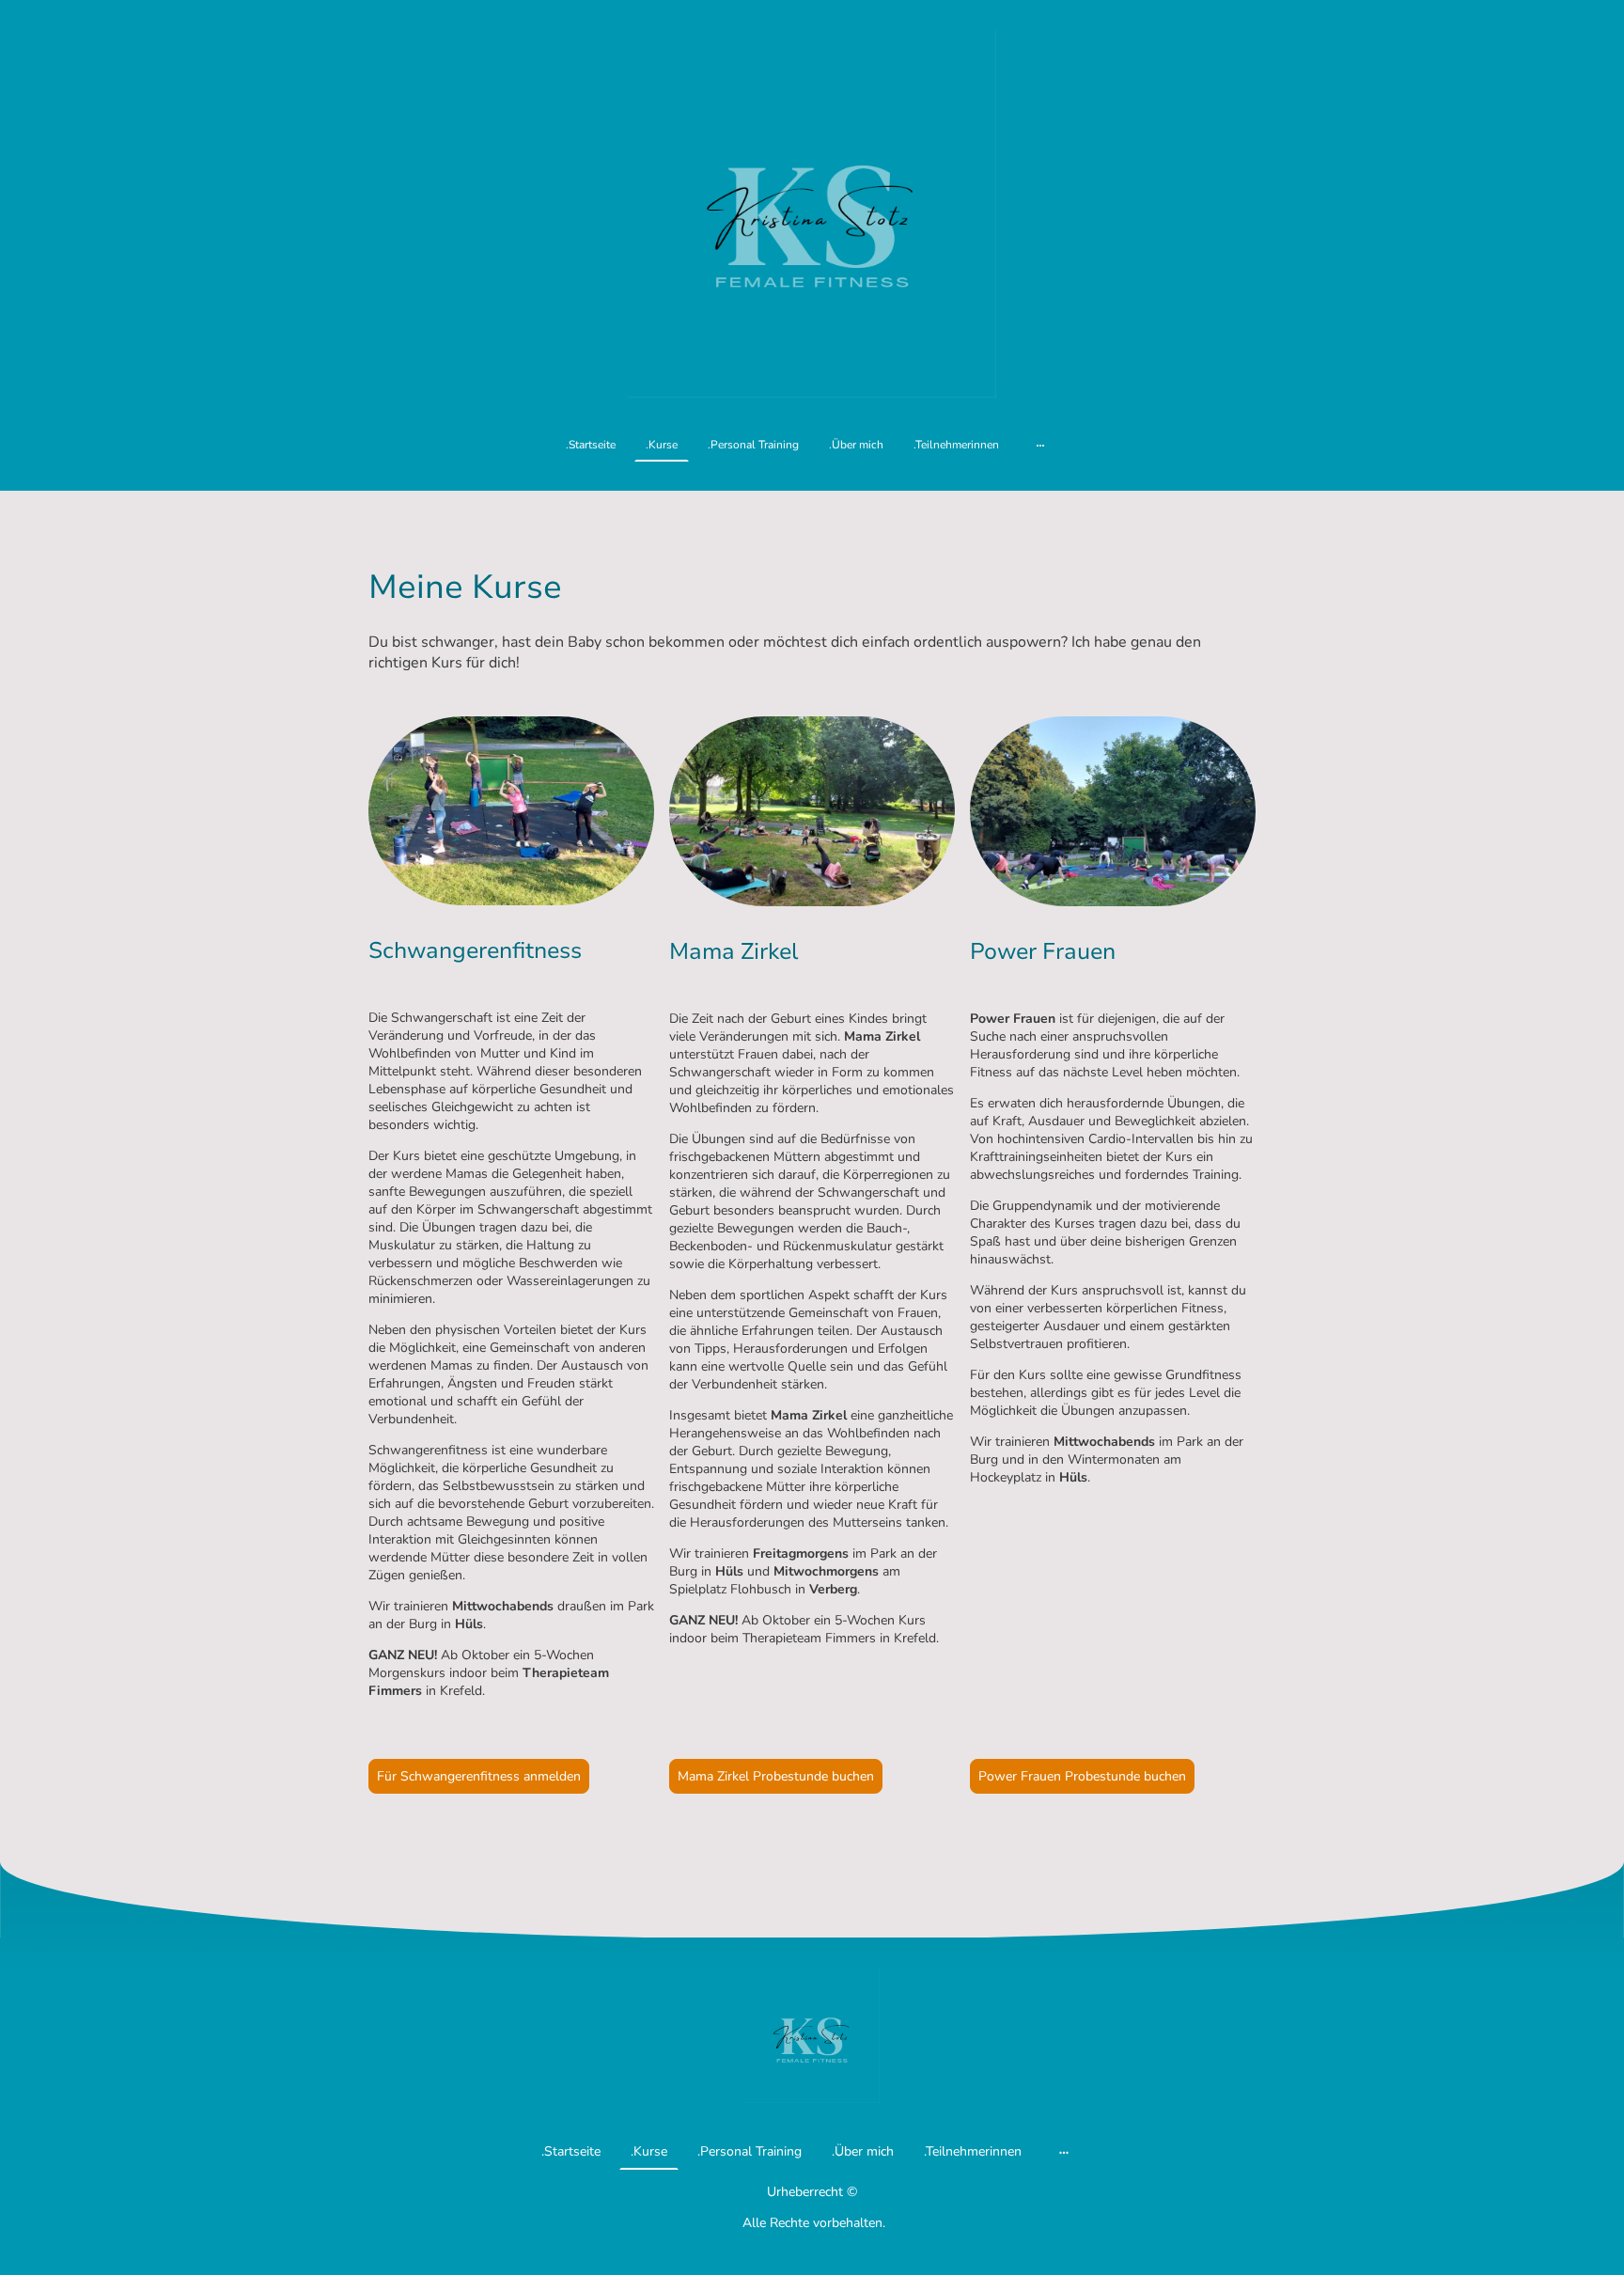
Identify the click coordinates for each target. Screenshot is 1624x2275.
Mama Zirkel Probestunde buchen (776, 1776)
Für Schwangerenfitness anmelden (479, 1776)
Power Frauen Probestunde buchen (1082, 1776)
